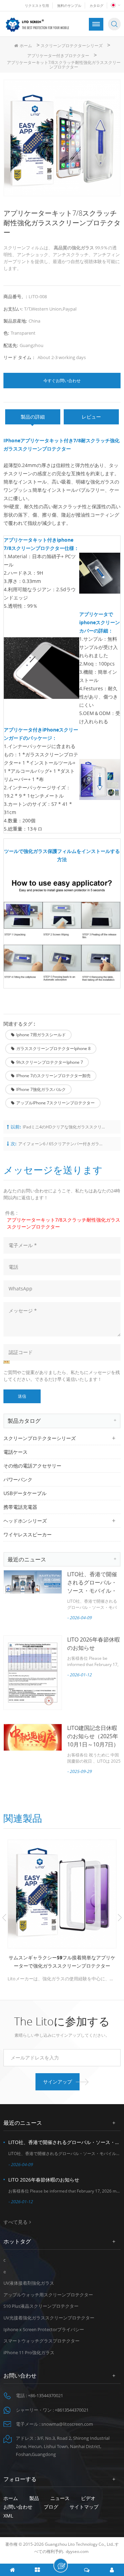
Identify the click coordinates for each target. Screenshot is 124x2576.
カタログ (96, 6)
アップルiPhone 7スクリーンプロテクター (55, 1103)
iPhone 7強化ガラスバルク (41, 1089)
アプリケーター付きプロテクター (58, 56)
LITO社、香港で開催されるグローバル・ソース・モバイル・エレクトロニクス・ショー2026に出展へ (93, 1591)
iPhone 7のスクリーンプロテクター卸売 (53, 1076)
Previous (4, 1918)
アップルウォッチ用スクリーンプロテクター (48, 2295)
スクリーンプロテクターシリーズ (72, 46)
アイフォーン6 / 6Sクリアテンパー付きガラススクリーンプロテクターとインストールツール (61, 1144)
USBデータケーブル (25, 1493)
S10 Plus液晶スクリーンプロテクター (41, 2306)
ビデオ (88, 2498)
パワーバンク (18, 1479)
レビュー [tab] (91, 417)
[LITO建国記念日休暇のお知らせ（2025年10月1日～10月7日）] (33, 1738)
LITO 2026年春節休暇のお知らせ (44, 2180)
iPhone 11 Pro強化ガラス (29, 2352)
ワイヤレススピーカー (28, 1534)
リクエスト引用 (37, 6)
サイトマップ (84, 2507)
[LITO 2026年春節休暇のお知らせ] (33, 1673)
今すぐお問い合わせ (62, 381)
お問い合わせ (18, 2507)
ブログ (51, 2507)
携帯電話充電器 (20, 1507)
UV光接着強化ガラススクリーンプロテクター (49, 2318)
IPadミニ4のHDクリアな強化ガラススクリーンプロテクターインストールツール (66, 1127)
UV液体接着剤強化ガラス (29, 2283)
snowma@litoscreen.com (67, 2424)
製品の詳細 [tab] (33, 417)
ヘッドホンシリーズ (25, 1521)
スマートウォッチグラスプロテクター (42, 2341)
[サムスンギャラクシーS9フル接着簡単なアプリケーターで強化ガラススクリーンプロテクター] (62, 1894)
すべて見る (15, 2222)
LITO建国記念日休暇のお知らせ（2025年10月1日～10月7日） (93, 1736)
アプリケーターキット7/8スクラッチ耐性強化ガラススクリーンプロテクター (64, 1223)
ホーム (26, 46)
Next (120, 1918)
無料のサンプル (69, 6)
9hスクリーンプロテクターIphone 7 (50, 1062)
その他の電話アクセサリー (32, 1466)
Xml (8, 2516)
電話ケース (15, 1452)
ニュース (60, 2498)
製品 (34, 2498)
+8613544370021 (72, 2410)
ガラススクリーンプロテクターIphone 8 (53, 1048)
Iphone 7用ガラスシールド (41, 1035)
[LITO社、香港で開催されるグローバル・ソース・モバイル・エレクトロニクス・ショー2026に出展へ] (33, 1582)
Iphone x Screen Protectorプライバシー (44, 2329)
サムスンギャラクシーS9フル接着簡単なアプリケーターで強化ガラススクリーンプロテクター (62, 1962)
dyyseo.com (77, 2551)
